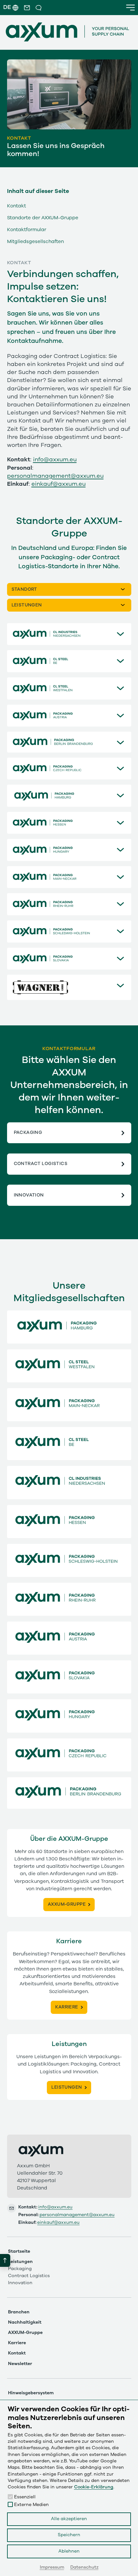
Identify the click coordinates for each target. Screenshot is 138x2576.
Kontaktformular (27, 229)
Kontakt (17, 206)
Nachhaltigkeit (25, 2322)
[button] (27, 8)
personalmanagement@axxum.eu (55, 476)
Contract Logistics (41, 1164)
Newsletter (20, 2364)
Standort (24, 589)
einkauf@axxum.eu (59, 484)
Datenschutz (84, 2567)
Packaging (28, 1133)
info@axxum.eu (55, 460)
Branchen (19, 2312)
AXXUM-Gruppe (25, 2333)
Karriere (17, 2343)
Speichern (69, 2535)
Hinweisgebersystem (31, 2393)
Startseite (19, 2251)
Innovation (29, 1195)
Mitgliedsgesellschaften (35, 241)
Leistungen (27, 605)
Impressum (52, 2567)
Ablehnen (69, 2551)
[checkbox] (10, 2497)
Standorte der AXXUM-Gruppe (43, 218)
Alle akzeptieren (69, 2519)
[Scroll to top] (5, 2260)
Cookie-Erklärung (94, 2487)
